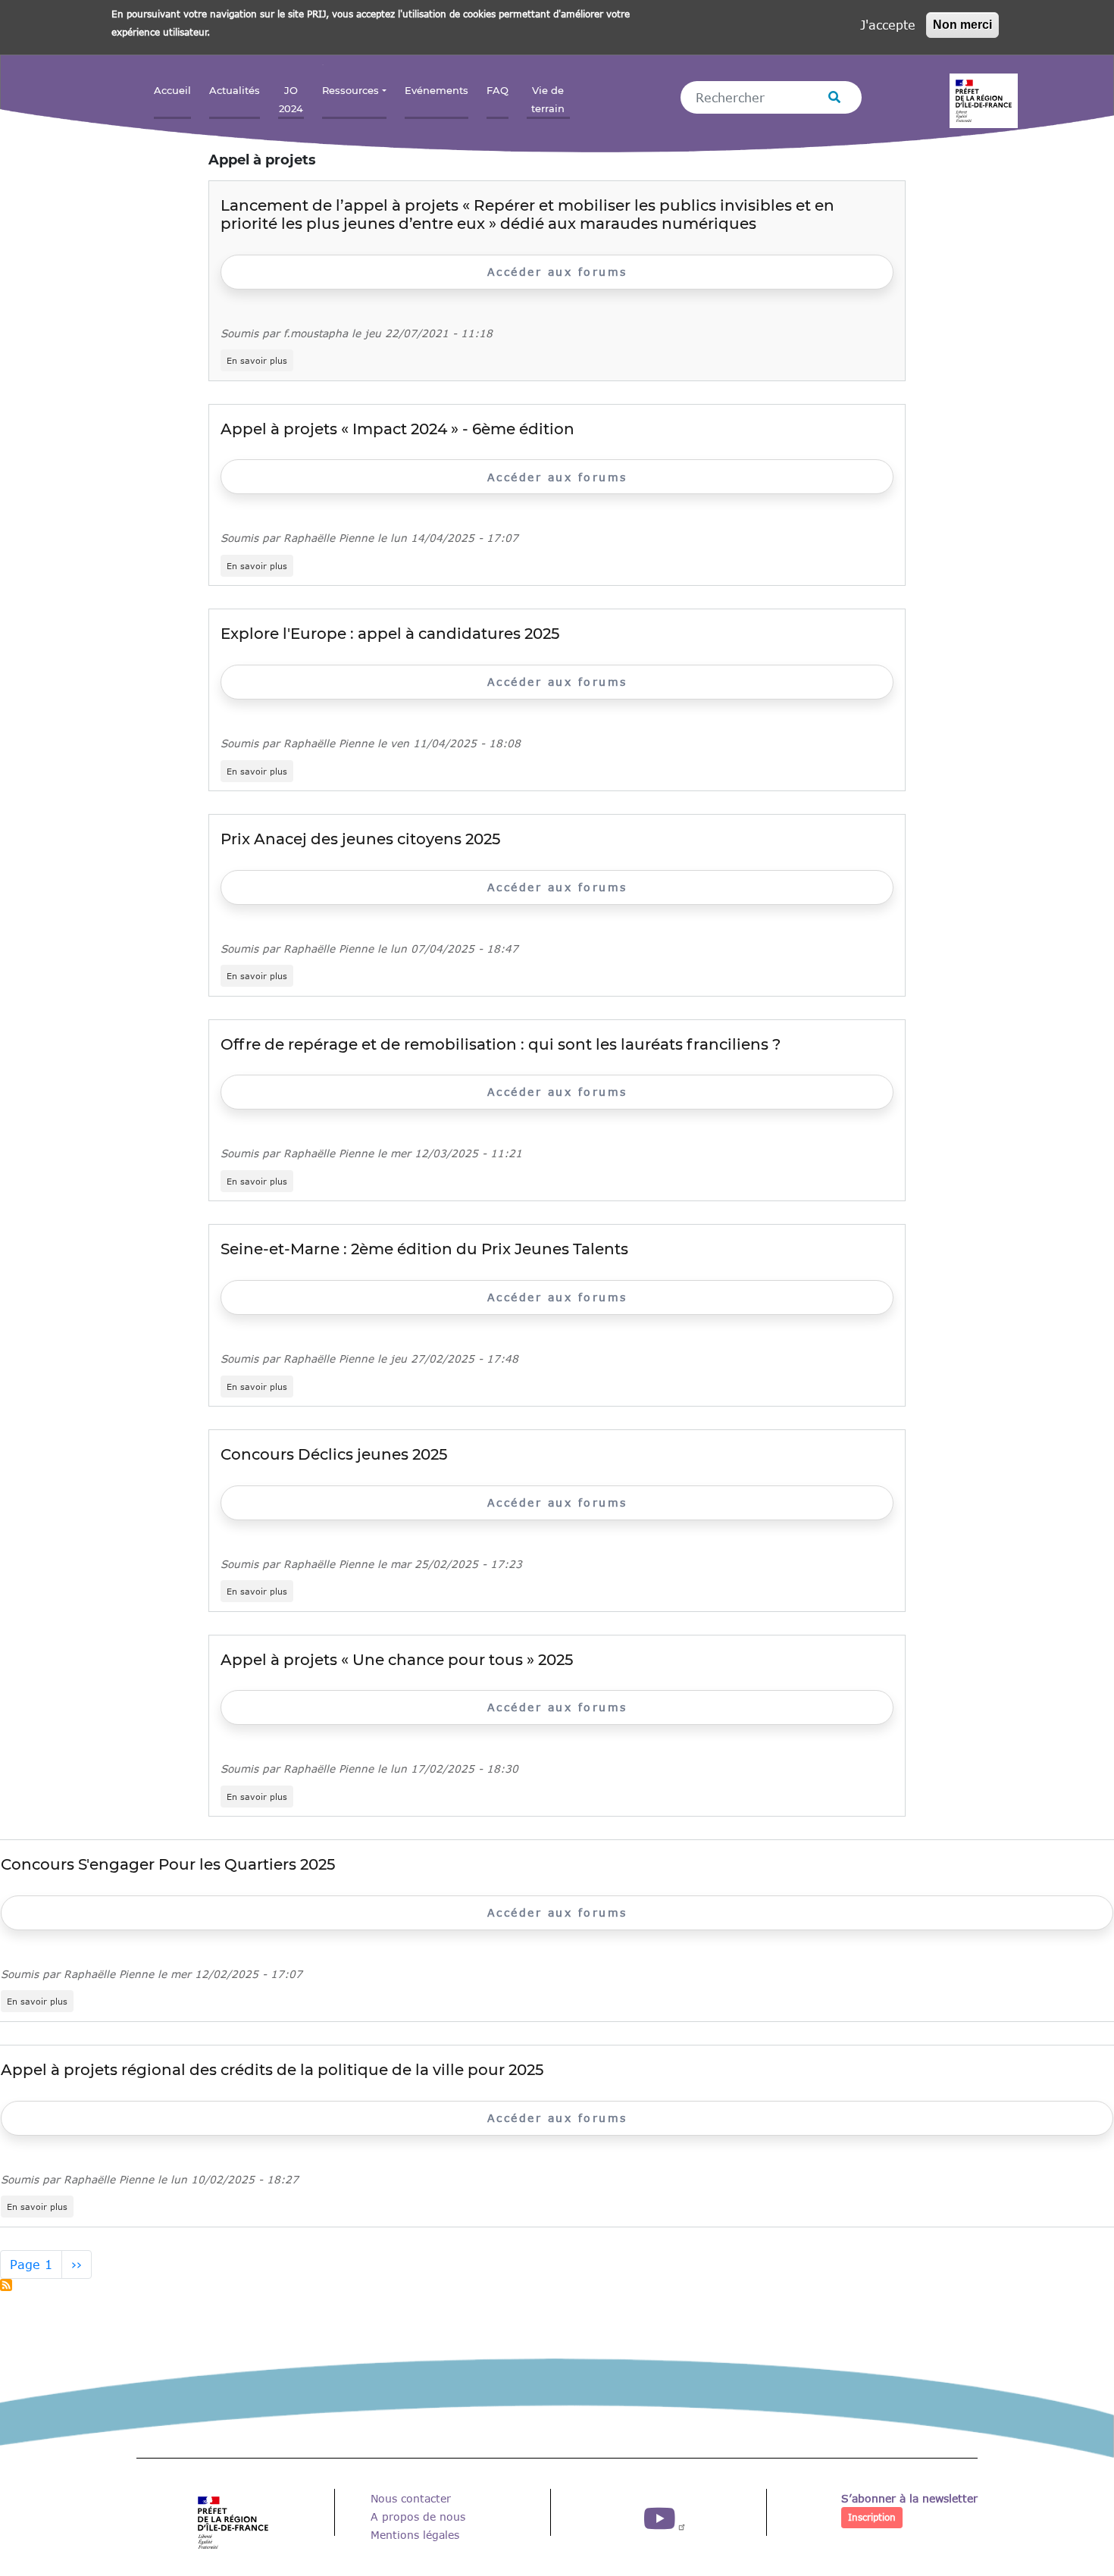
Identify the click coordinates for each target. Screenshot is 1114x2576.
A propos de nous (418, 2517)
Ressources (350, 91)
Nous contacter (411, 2498)
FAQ (498, 91)
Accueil (172, 91)
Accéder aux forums (557, 272)
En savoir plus (260, 361)
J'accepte (888, 25)
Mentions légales (415, 2535)
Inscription (872, 2517)
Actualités (235, 91)
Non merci (962, 25)
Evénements (437, 91)
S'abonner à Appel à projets (6, 2285)
